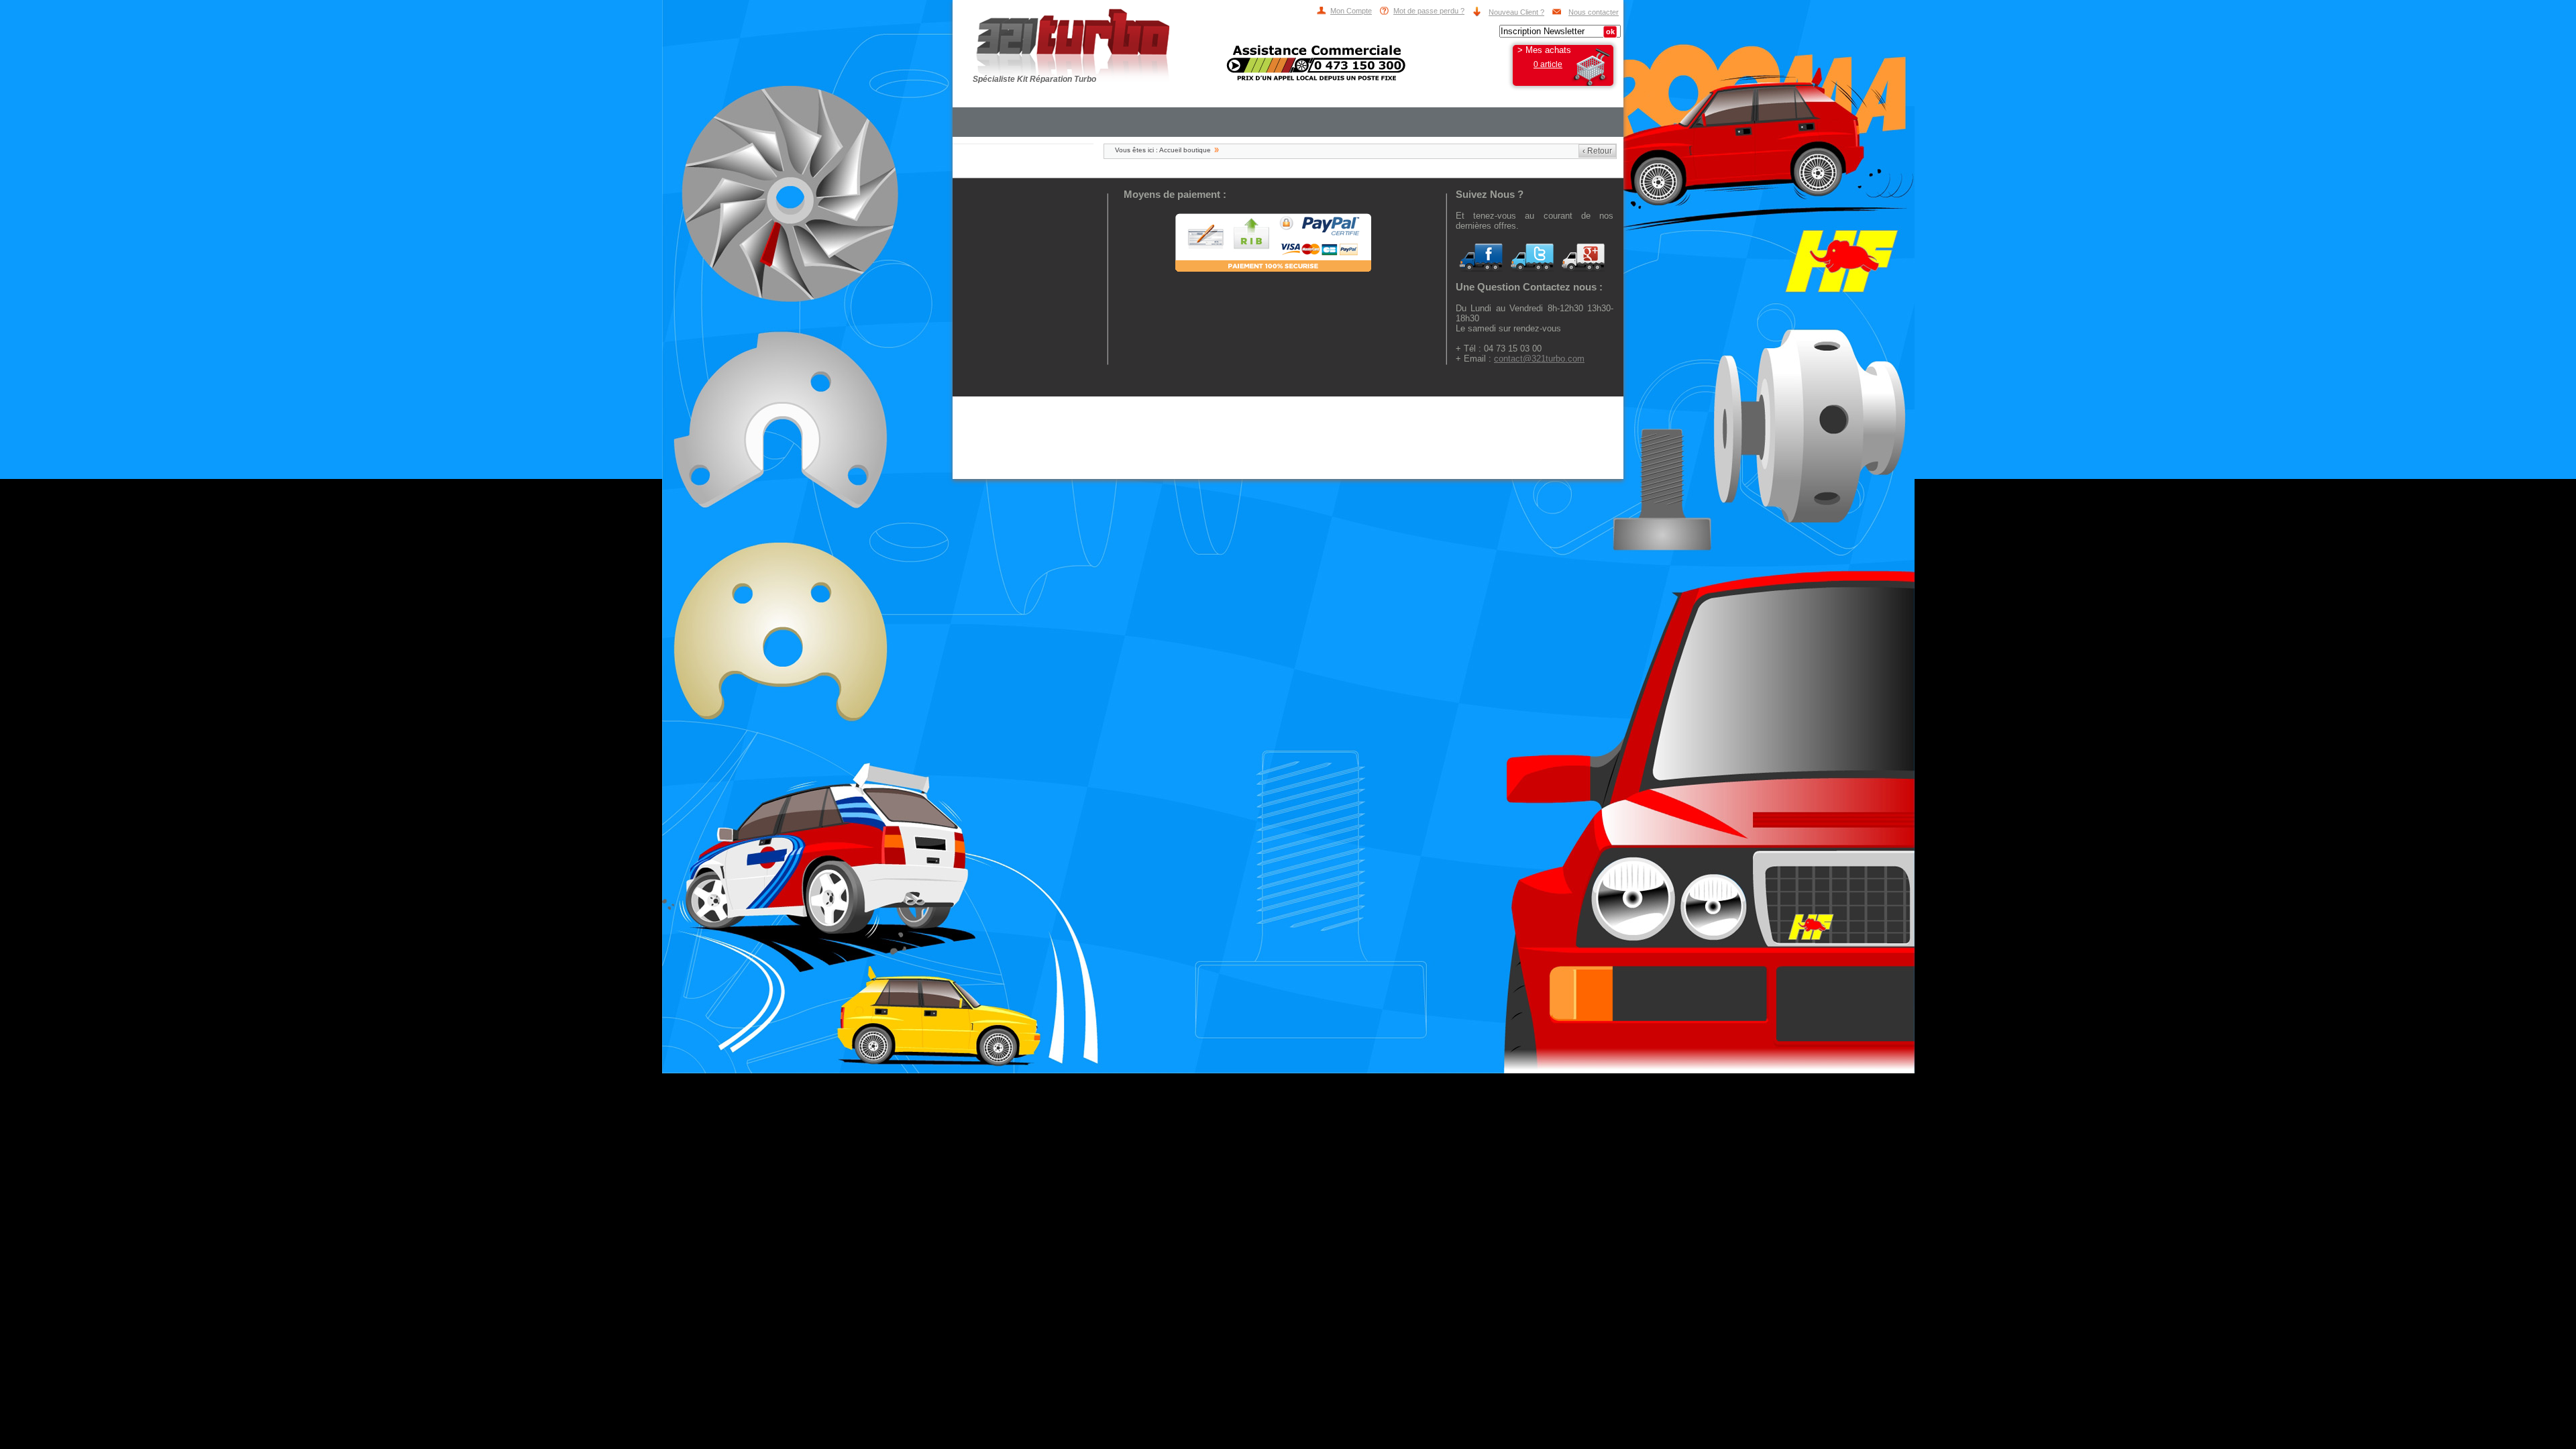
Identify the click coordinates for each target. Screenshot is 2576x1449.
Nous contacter (1594, 12)
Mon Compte (1351, 11)
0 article (1548, 64)
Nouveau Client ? (1516, 12)
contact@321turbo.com (1539, 359)
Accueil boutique (1185, 150)
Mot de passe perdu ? (1429, 11)
